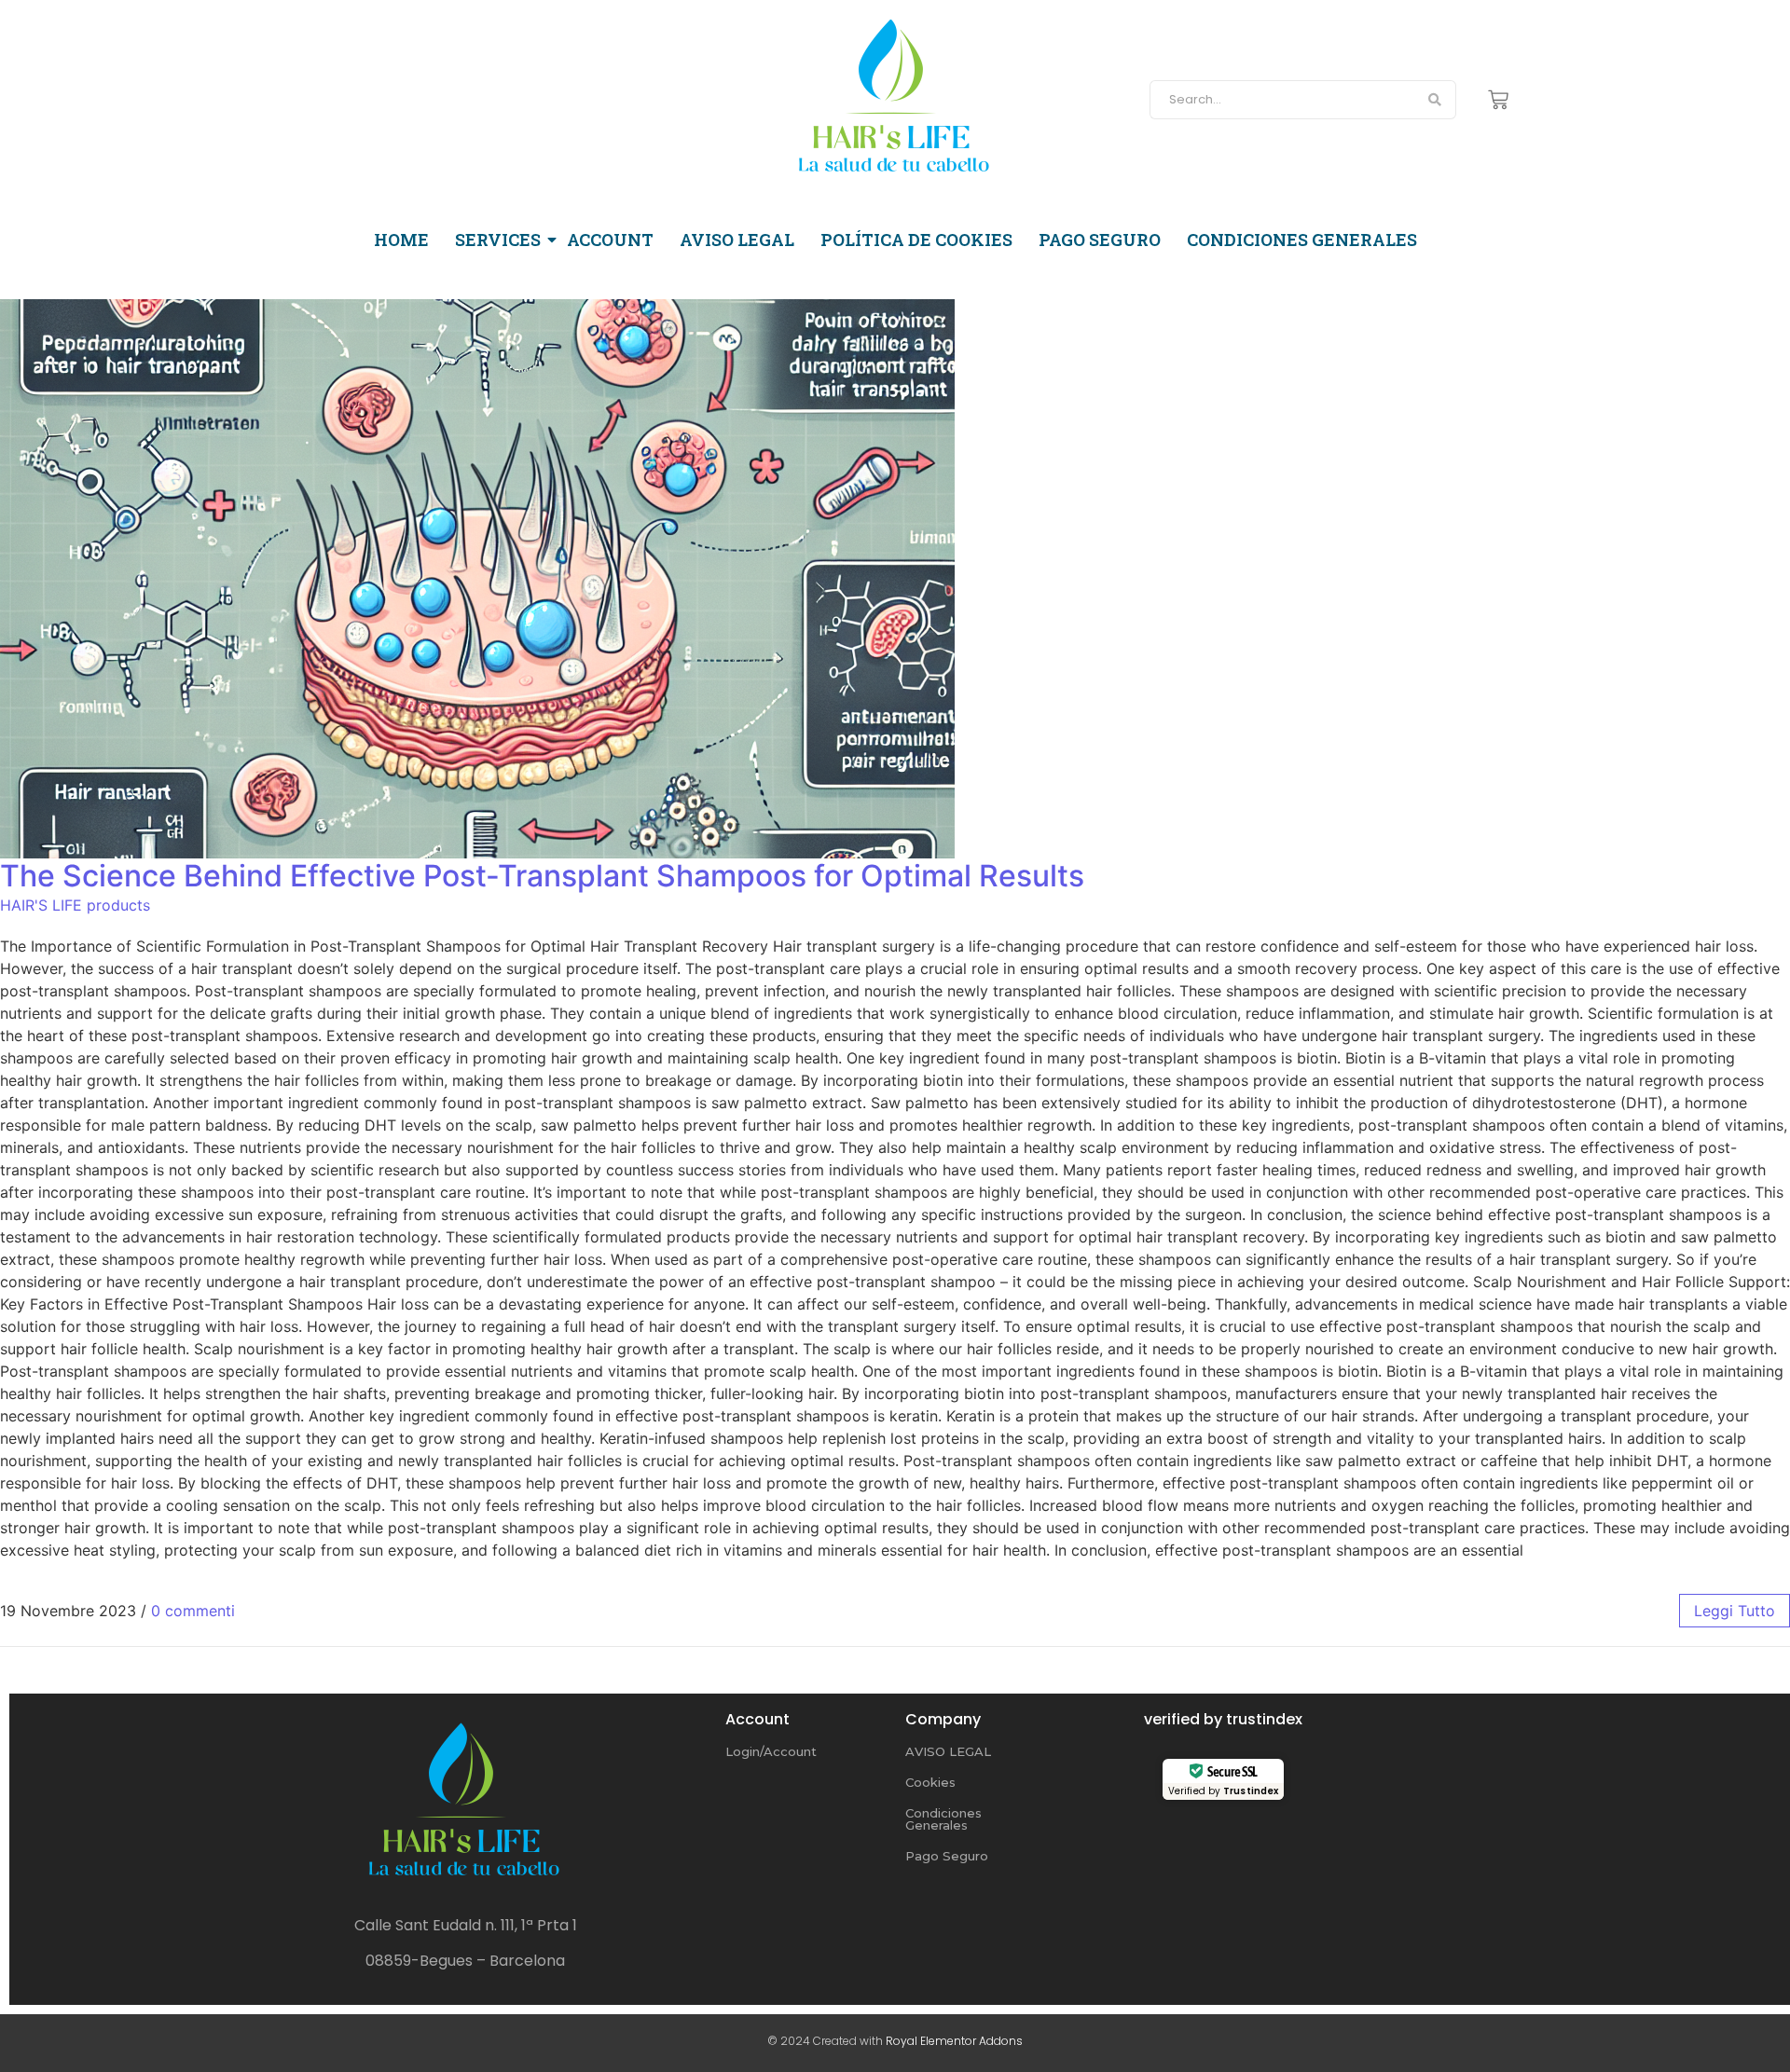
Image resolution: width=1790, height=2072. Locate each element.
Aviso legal (737, 240)
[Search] (1435, 100)
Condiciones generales (1302, 240)
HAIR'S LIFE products (75, 905)
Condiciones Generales (943, 1819)
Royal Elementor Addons (954, 2041)
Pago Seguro (947, 1856)
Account (610, 240)
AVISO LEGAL (948, 1751)
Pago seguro (1100, 240)
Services (498, 240)
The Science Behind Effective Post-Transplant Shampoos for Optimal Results (542, 876)
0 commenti (193, 1611)
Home (401, 240)
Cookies (930, 1782)
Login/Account (771, 1751)
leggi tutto (1735, 1611)
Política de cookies (916, 240)
